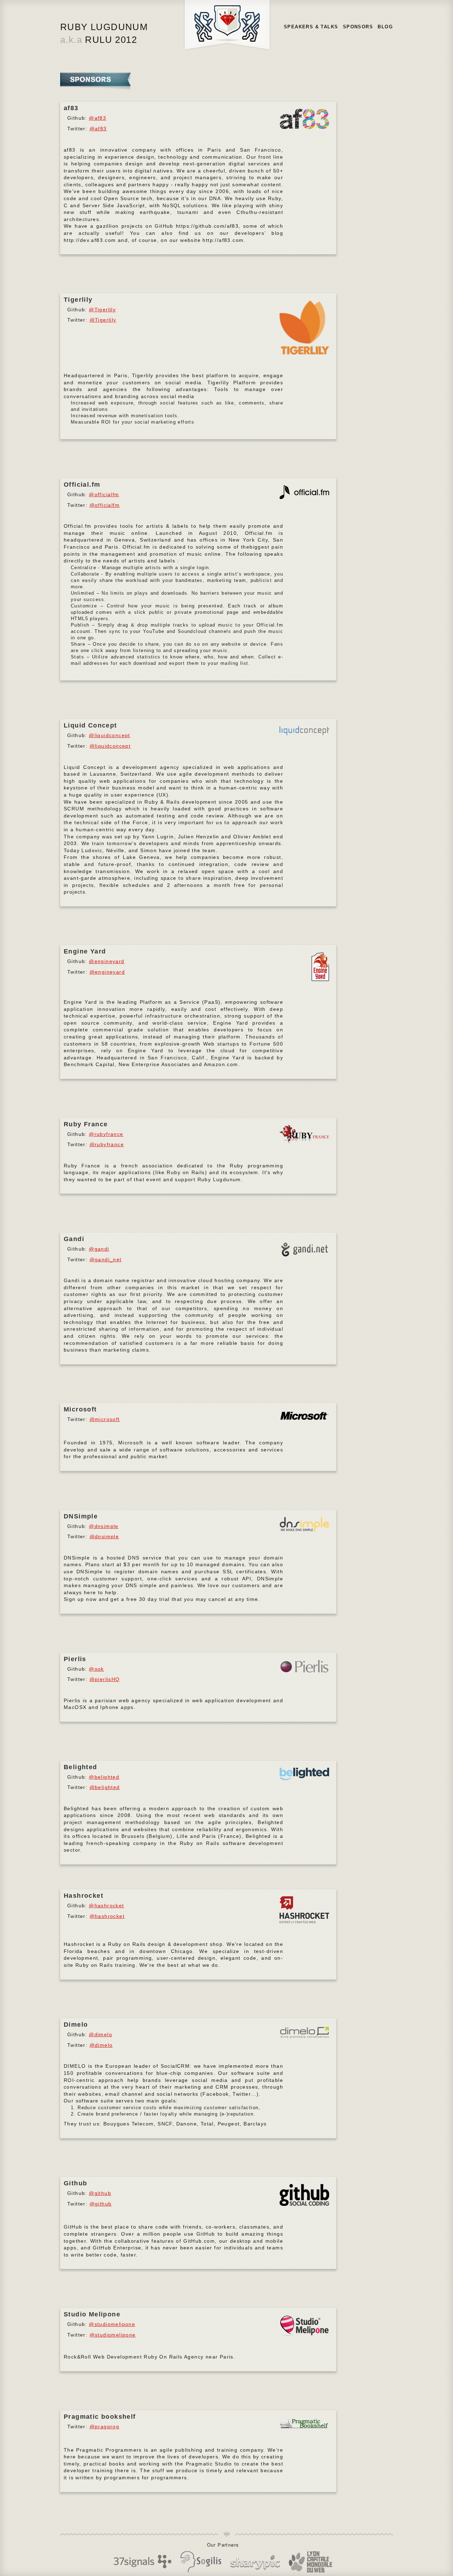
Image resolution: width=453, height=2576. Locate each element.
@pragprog (105, 2427)
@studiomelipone (112, 2324)
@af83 (98, 118)
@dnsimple (104, 1526)
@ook (96, 1669)
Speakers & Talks (311, 27)
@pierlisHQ (105, 1679)
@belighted (104, 1777)
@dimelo (101, 2034)
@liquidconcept (110, 735)
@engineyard (107, 961)
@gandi (99, 1249)
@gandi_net (106, 1259)
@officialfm (104, 494)
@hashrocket (106, 1906)
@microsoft (105, 1419)
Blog (385, 27)
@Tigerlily (102, 310)
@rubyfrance (106, 1134)
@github (100, 2193)
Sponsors (358, 27)
